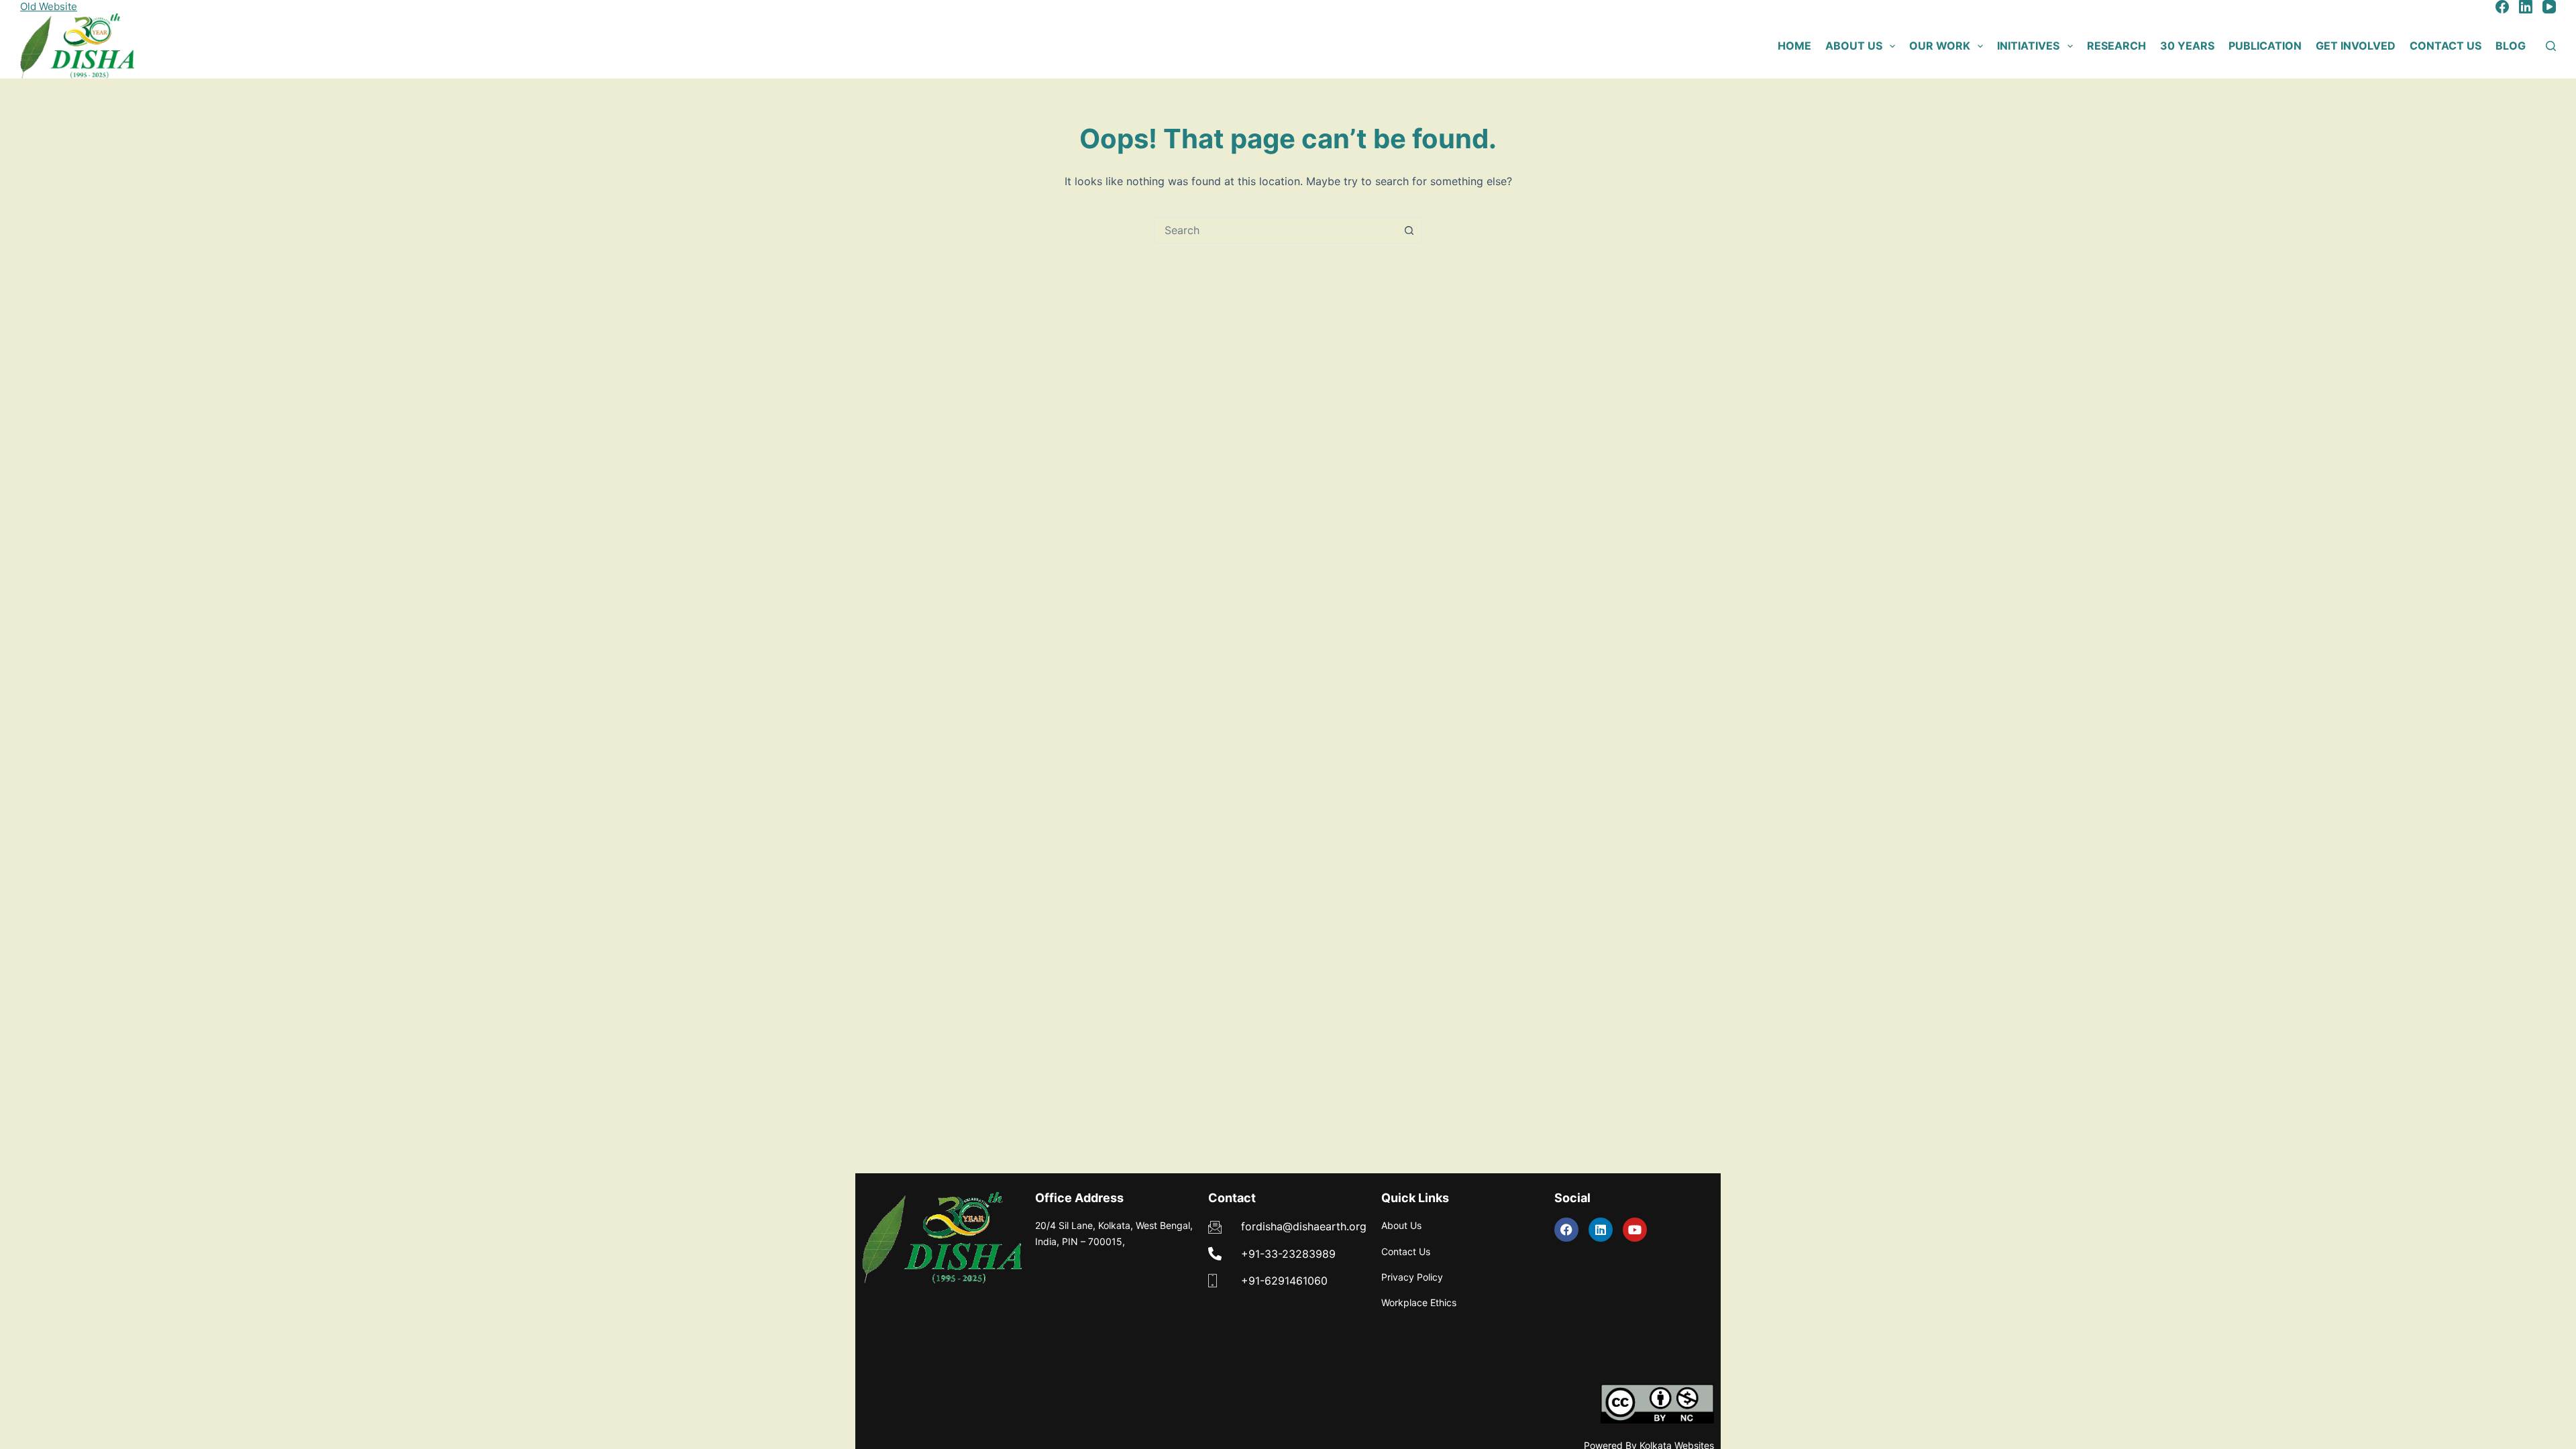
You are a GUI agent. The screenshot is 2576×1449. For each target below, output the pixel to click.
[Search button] (1409, 230)
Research (2116, 46)
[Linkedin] (1601, 1230)
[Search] (2551, 46)
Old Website (49, 6)
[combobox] (1275, 230)
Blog (2511, 46)
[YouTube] (2549, 7)
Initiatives (2028, 46)
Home (1794, 46)
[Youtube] (1635, 1230)
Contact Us (2446, 46)
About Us (1854, 46)
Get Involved (2356, 46)
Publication (2265, 46)
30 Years (2187, 46)
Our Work (1940, 46)
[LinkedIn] (2526, 7)
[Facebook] (2502, 7)
